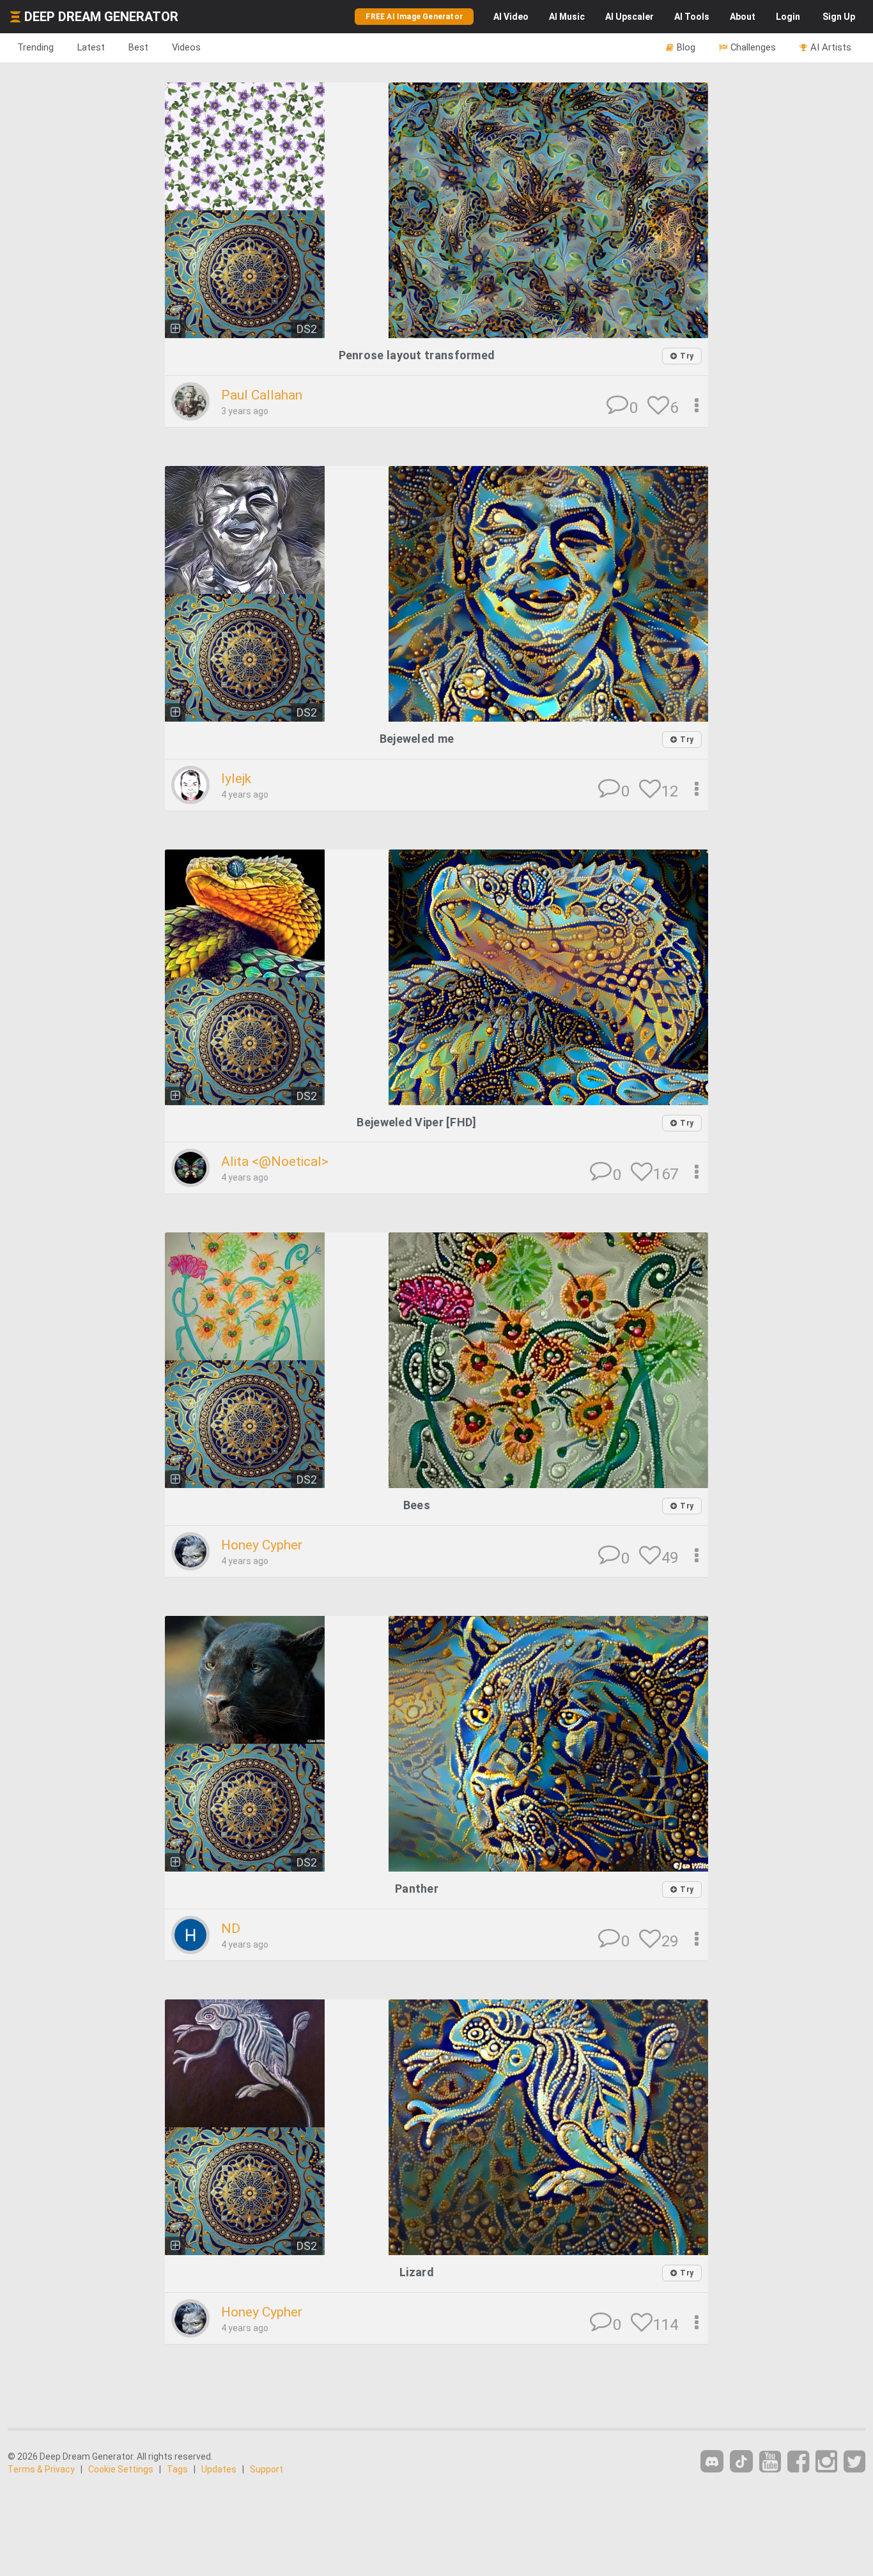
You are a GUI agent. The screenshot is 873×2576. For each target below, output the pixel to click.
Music (567, 17)
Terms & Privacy (41, 2469)
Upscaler (630, 17)
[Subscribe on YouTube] (770, 2462)
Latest (91, 47)
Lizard (417, 2272)
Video (511, 17)
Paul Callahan (262, 395)
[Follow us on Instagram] (826, 2462)
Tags (177, 2469)
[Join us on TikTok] (741, 2461)
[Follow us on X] (854, 2462)
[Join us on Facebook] (798, 2462)
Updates (219, 2469)
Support (267, 2469)
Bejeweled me (417, 739)
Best (138, 47)
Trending (35, 47)
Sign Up (839, 17)
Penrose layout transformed (417, 355)
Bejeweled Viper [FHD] (416, 1122)
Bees (417, 1505)
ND (231, 1928)
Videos (186, 47)
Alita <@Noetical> (275, 1161)
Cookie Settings (121, 2469)
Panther (417, 1889)
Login (788, 17)
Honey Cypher (262, 1545)
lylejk (236, 779)
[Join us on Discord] (712, 2461)
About (743, 17)
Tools (692, 17)
